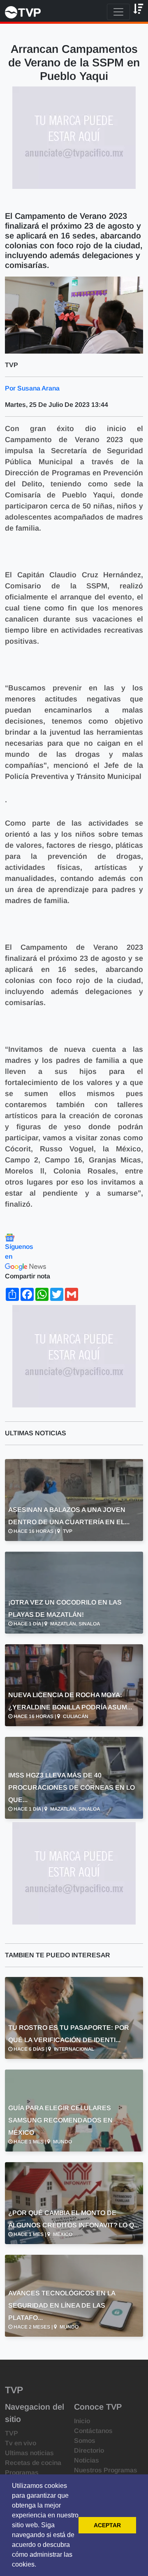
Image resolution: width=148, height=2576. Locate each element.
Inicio (82, 2421)
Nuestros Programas (106, 2470)
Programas (22, 2473)
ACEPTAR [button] (107, 2525)
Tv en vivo (21, 2443)
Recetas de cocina (33, 2463)
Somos (85, 2441)
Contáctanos (93, 2431)
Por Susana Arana (32, 388)
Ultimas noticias (29, 2453)
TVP (12, 2433)
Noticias (87, 2460)
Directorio (89, 2450)
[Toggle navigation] (118, 12)
